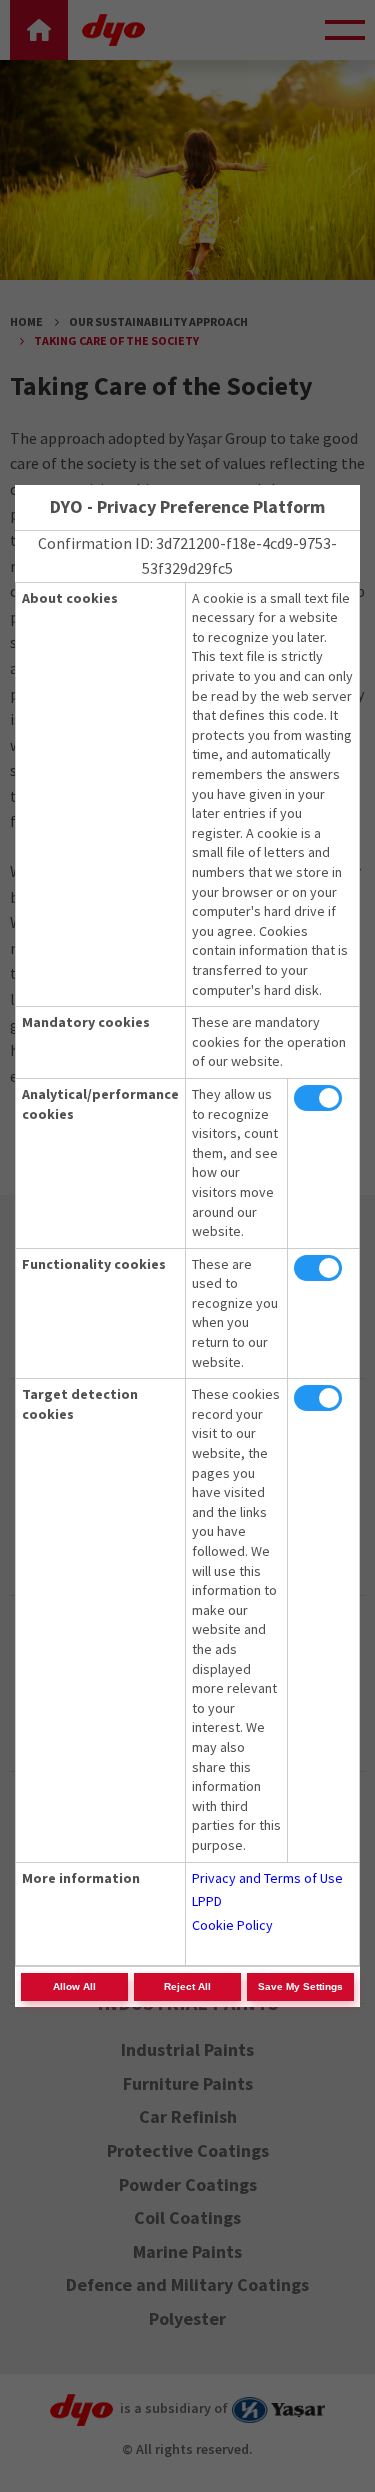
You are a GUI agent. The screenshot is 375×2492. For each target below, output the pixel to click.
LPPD (207, 1901)
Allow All (74, 1986)
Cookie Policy (232, 1925)
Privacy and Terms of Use (267, 1878)
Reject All (187, 1986)
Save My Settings (300, 1986)
